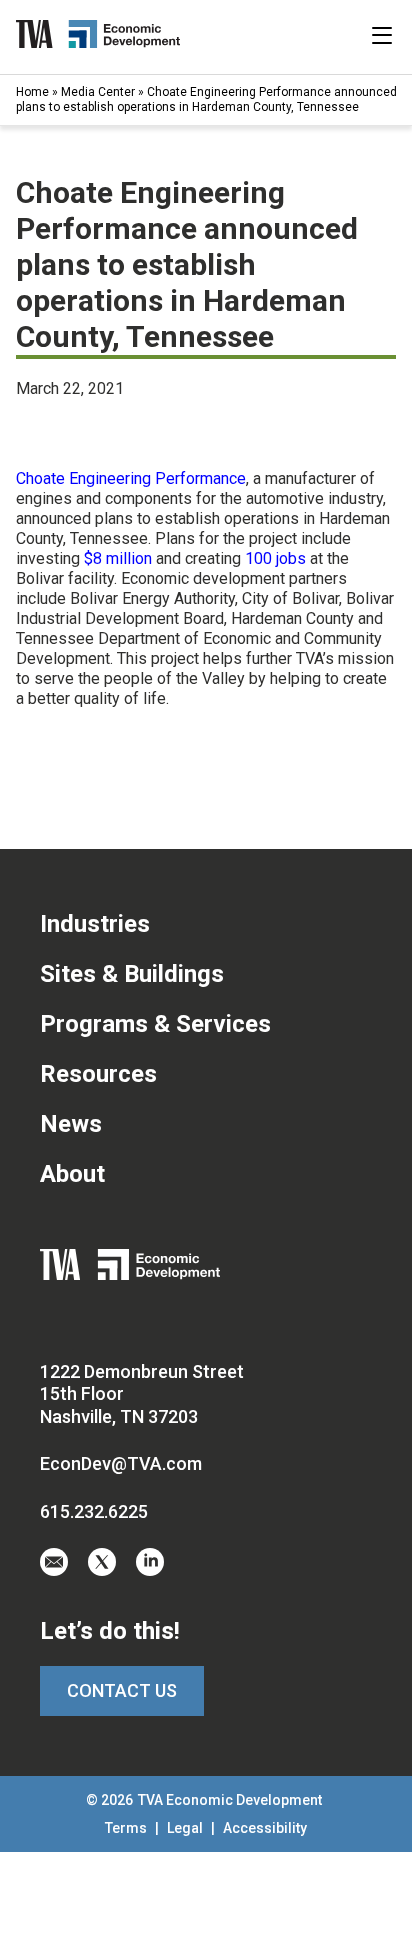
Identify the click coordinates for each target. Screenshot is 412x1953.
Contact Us (122, 1690)
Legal (186, 1828)
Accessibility (265, 1828)
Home (32, 92)
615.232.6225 (94, 1511)
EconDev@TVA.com (121, 1463)
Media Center (98, 92)
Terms (127, 1828)
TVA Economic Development (230, 1800)
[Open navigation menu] (382, 34)
